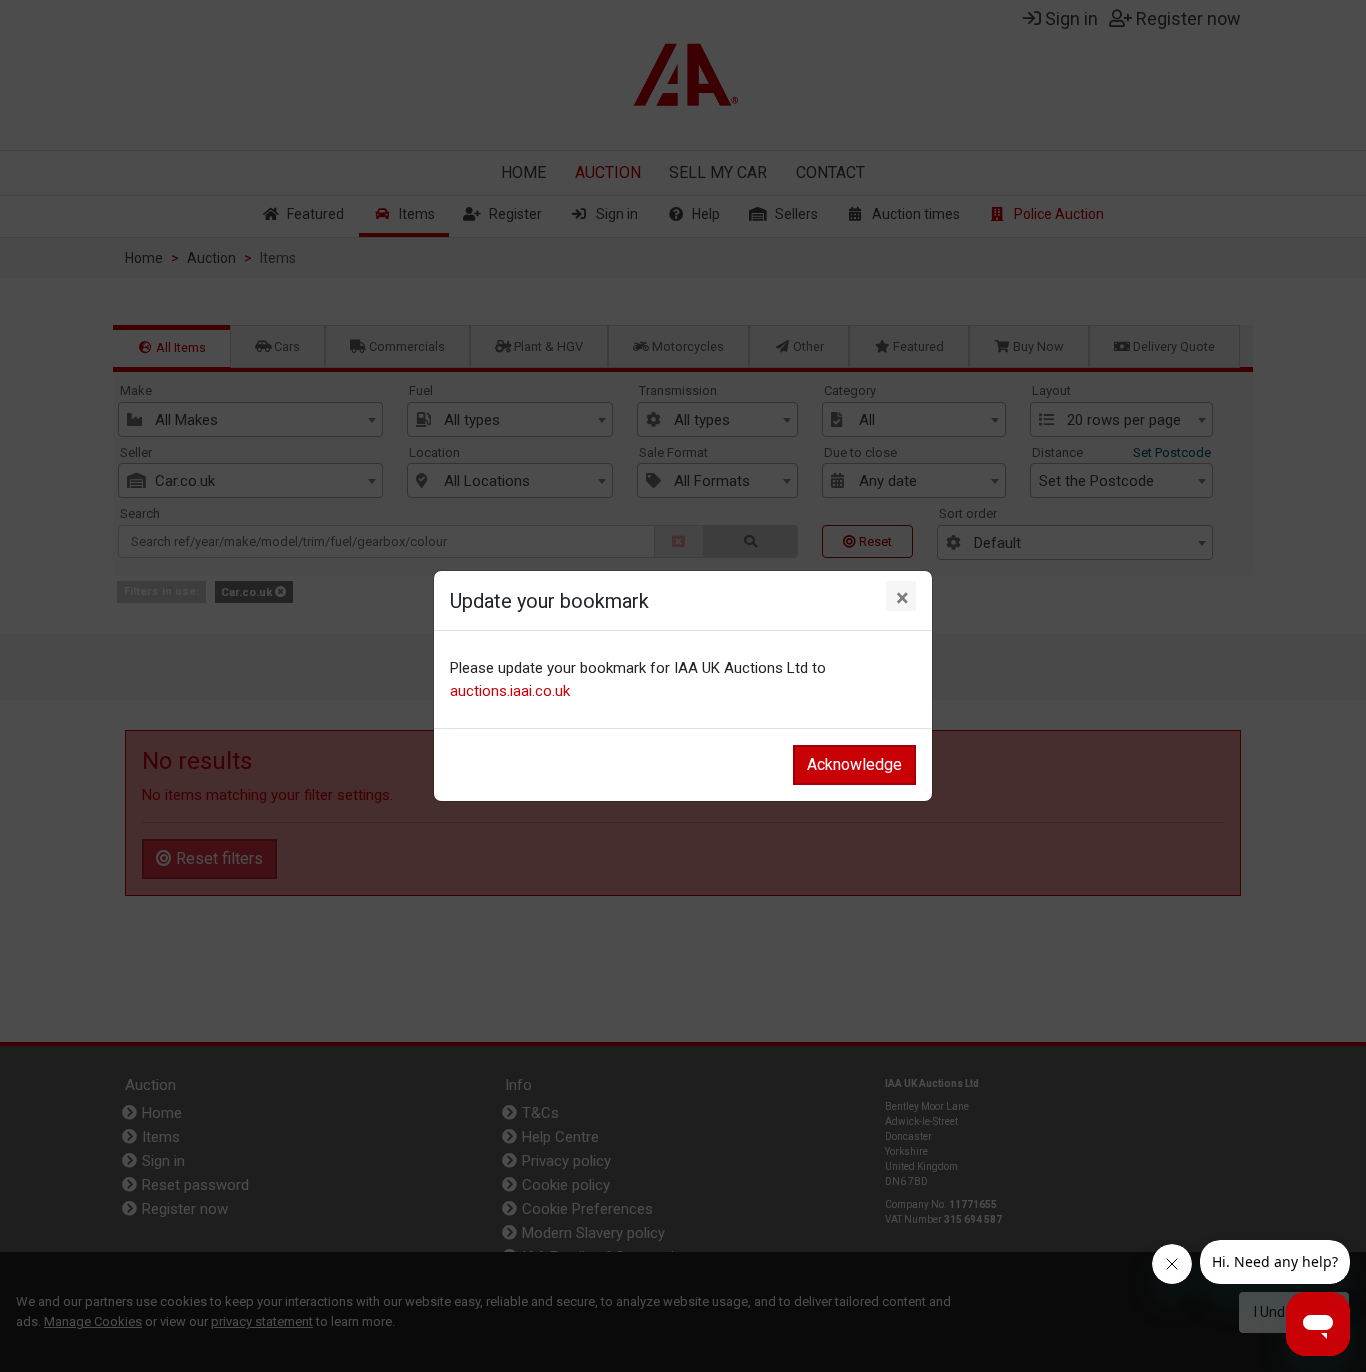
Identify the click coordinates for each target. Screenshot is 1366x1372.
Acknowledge (854, 764)
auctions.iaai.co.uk (510, 691)
